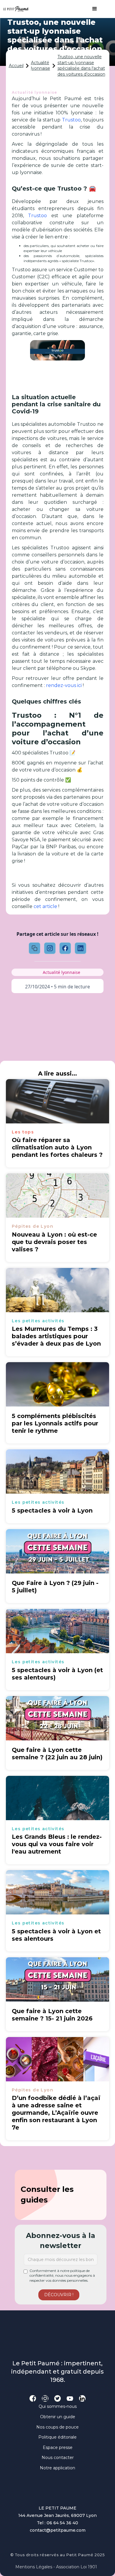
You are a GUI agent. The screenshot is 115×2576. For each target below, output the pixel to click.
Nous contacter (58, 2458)
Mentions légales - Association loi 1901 (56, 2567)
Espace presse (58, 2447)
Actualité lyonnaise (41, 66)
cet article (45, 906)
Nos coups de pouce (57, 2427)
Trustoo (71, 120)
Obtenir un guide (58, 2417)
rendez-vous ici (64, 685)
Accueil (16, 66)
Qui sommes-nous (58, 2406)
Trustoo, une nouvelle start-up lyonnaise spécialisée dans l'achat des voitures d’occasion (81, 65)
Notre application (57, 2468)
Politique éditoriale (57, 2437)
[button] (92, 9)
